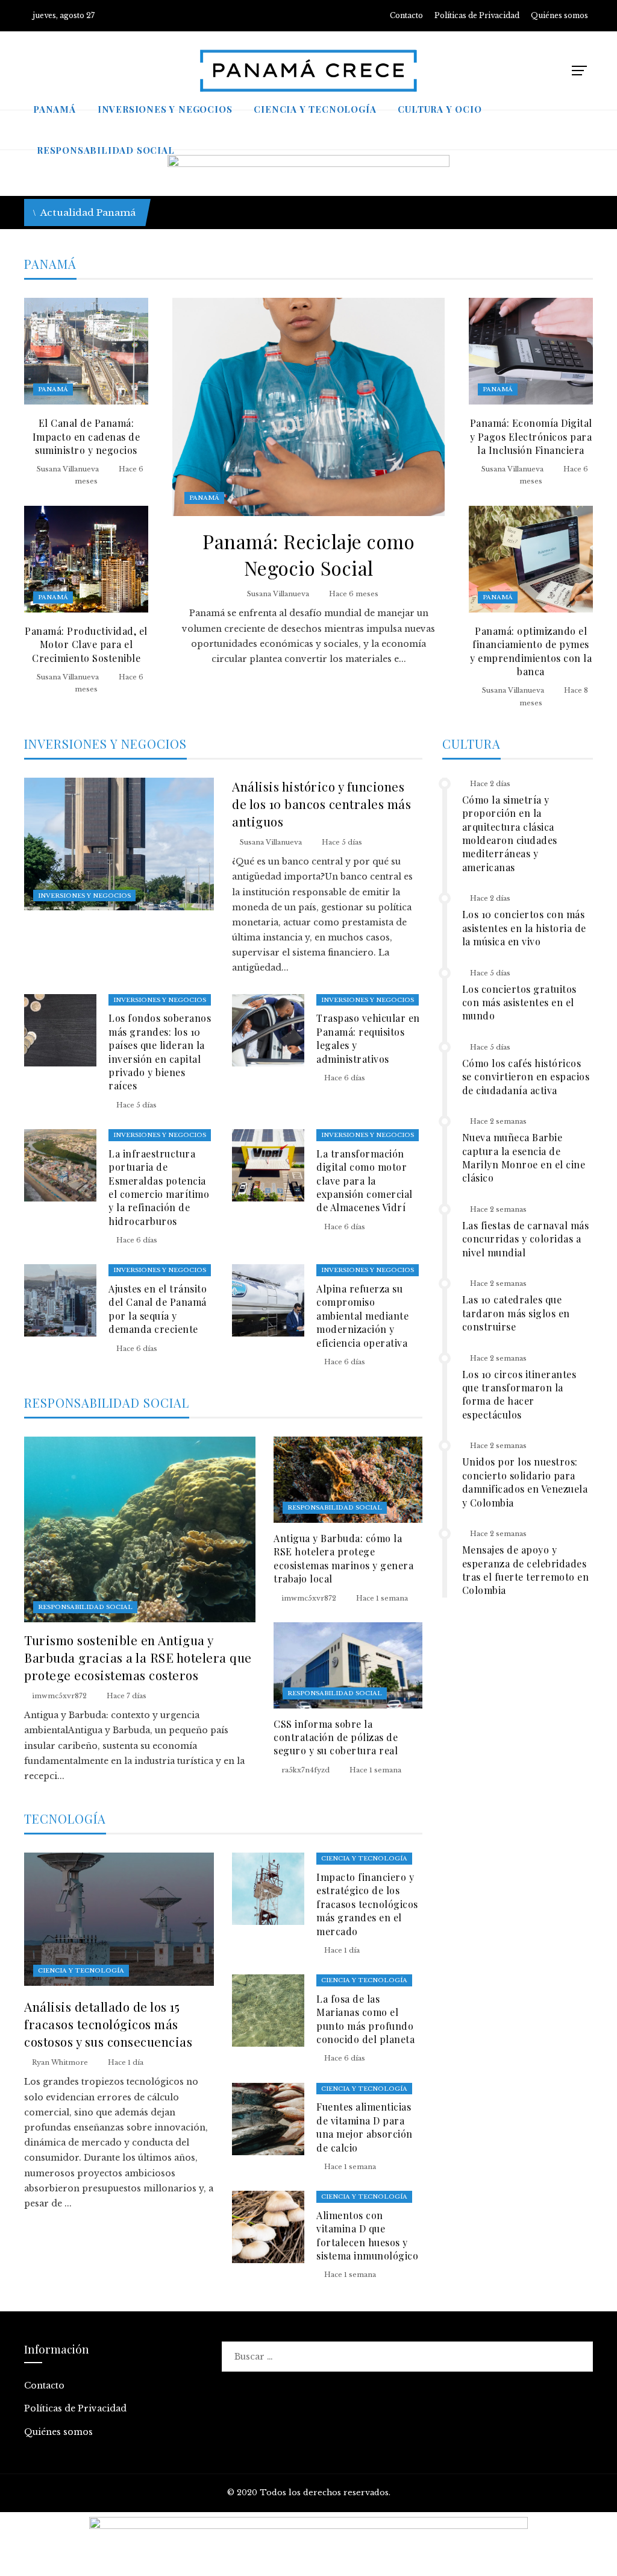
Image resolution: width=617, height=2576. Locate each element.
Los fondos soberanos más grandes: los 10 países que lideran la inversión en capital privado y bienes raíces (160, 1052)
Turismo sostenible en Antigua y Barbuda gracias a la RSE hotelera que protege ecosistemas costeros (138, 1657)
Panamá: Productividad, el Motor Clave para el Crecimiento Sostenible (86, 644)
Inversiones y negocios (84, 896)
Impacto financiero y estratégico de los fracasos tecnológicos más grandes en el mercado (367, 1904)
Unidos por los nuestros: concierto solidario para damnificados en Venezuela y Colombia (525, 1482)
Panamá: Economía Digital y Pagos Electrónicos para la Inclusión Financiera (531, 436)
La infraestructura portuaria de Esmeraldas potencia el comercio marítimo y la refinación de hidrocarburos (159, 1187)
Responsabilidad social (85, 1607)
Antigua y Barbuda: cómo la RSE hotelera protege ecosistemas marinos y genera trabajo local (343, 1558)
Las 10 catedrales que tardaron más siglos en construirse (516, 1313)
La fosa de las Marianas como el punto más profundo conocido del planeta (365, 2019)
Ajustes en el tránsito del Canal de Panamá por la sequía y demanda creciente (158, 1309)
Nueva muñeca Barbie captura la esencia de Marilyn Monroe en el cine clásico (524, 1157)
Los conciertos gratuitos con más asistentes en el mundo (519, 1003)
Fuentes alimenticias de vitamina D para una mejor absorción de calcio (365, 2127)
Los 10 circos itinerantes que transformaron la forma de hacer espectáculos (519, 1394)
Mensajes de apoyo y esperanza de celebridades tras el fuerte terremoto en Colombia (526, 1570)
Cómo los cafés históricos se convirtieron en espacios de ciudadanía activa (526, 1077)
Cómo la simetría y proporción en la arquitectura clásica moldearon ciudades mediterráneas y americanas (510, 833)
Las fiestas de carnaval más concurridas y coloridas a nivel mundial (526, 1239)
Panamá (204, 498)
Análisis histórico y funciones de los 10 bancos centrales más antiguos (321, 804)
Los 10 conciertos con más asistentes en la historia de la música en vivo (524, 928)
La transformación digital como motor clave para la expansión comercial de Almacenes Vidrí (365, 1181)
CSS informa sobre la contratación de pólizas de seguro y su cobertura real (336, 1737)
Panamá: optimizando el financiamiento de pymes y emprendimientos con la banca (531, 651)
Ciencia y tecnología (81, 1970)
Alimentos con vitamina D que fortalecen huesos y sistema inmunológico (367, 2235)
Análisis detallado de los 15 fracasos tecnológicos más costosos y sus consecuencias (108, 2024)
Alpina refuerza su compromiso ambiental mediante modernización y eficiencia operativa (362, 1316)
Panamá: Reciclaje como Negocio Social (308, 555)
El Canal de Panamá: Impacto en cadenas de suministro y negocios (86, 436)
